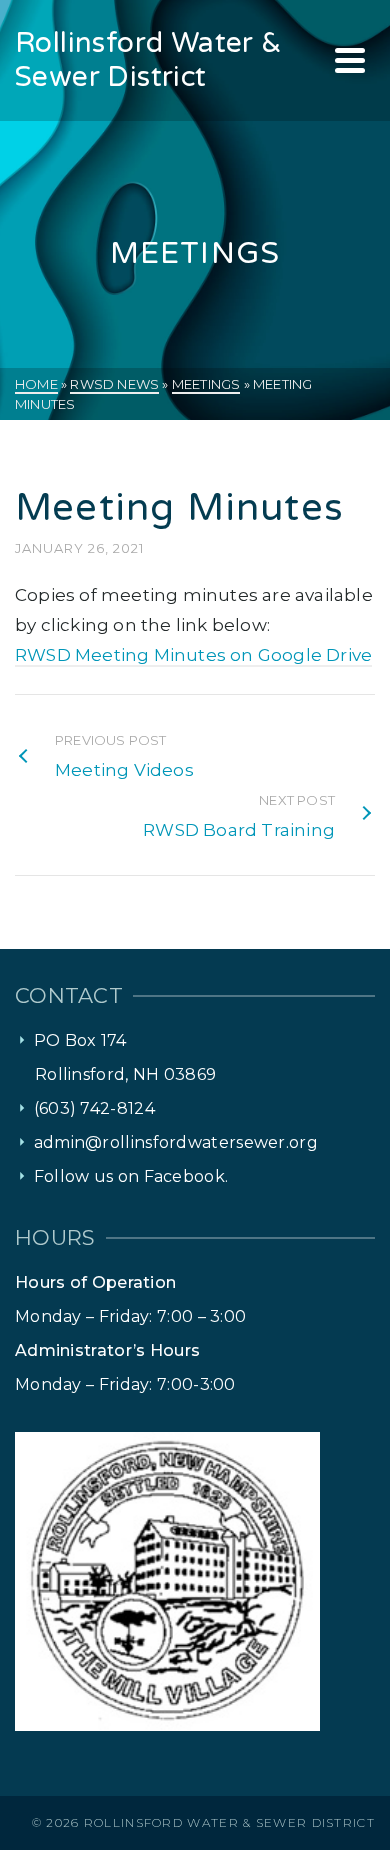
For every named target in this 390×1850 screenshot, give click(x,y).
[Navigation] (350, 60)
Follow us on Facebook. (131, 1176)
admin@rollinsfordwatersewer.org (176, 1142)
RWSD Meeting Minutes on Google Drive (193, 655)
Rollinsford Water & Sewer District (229, 1822)
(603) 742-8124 (94, 1108)
